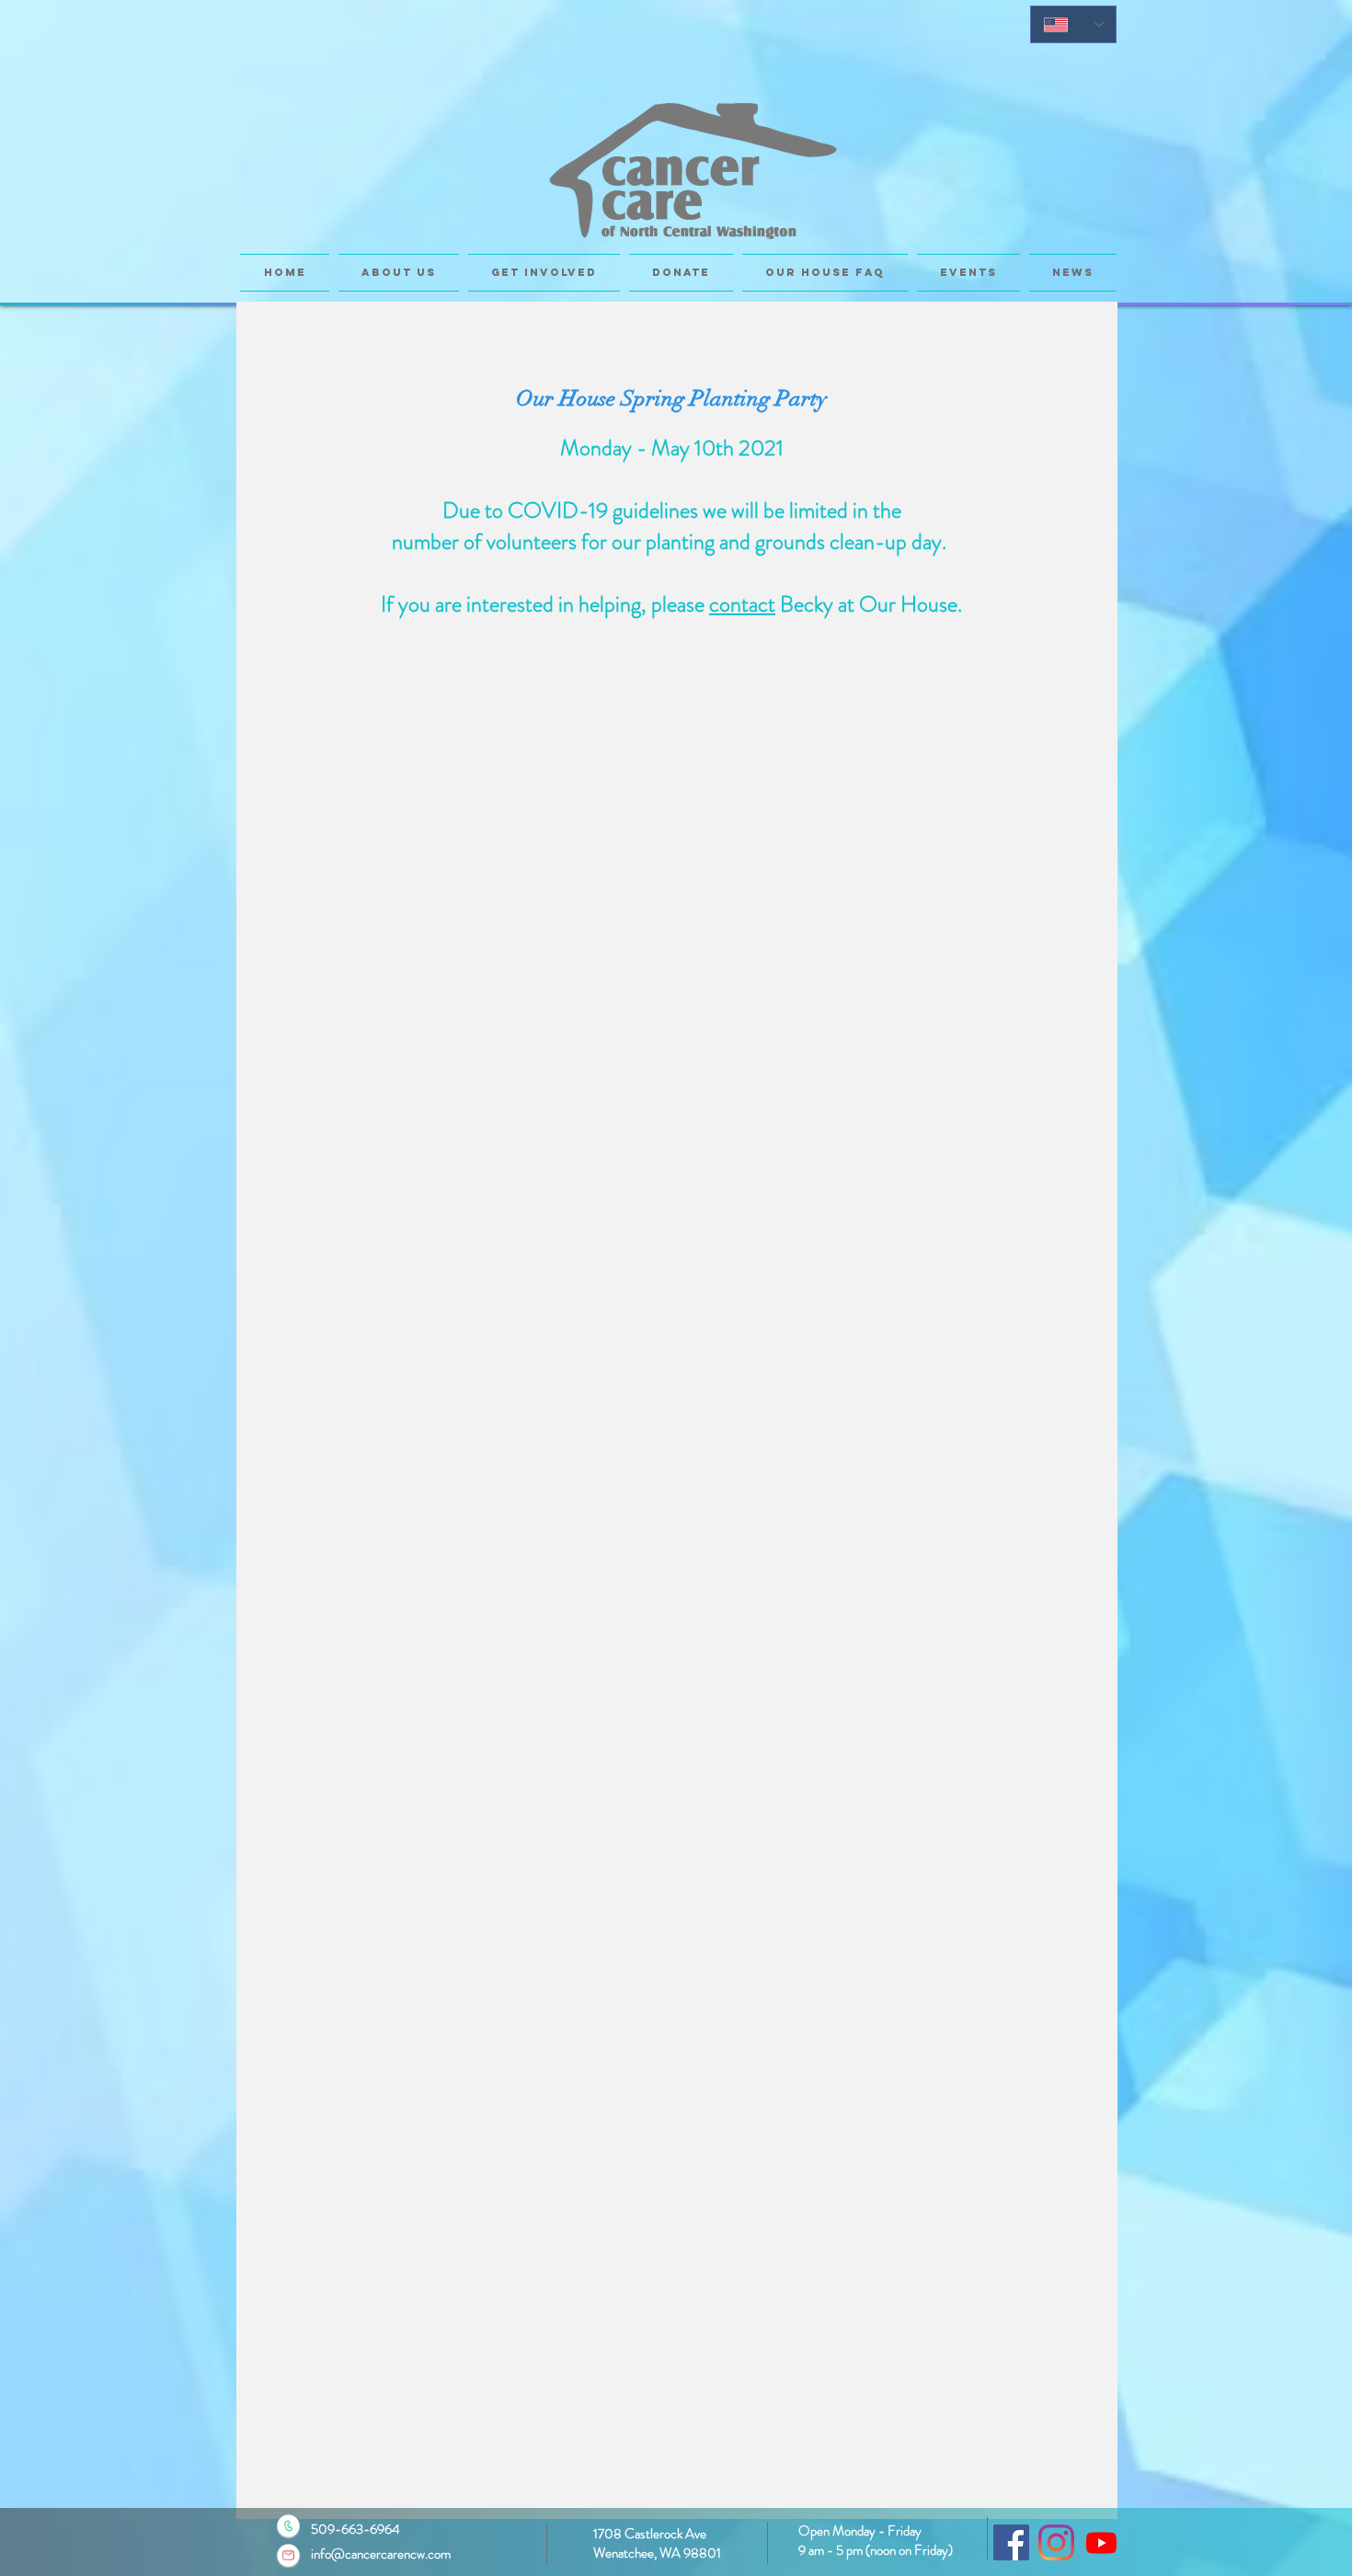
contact (742, 604)
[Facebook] (1011, 2542)
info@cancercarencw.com (381, 2554)
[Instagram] (1056, 2542)
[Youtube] (1101, 2542)
